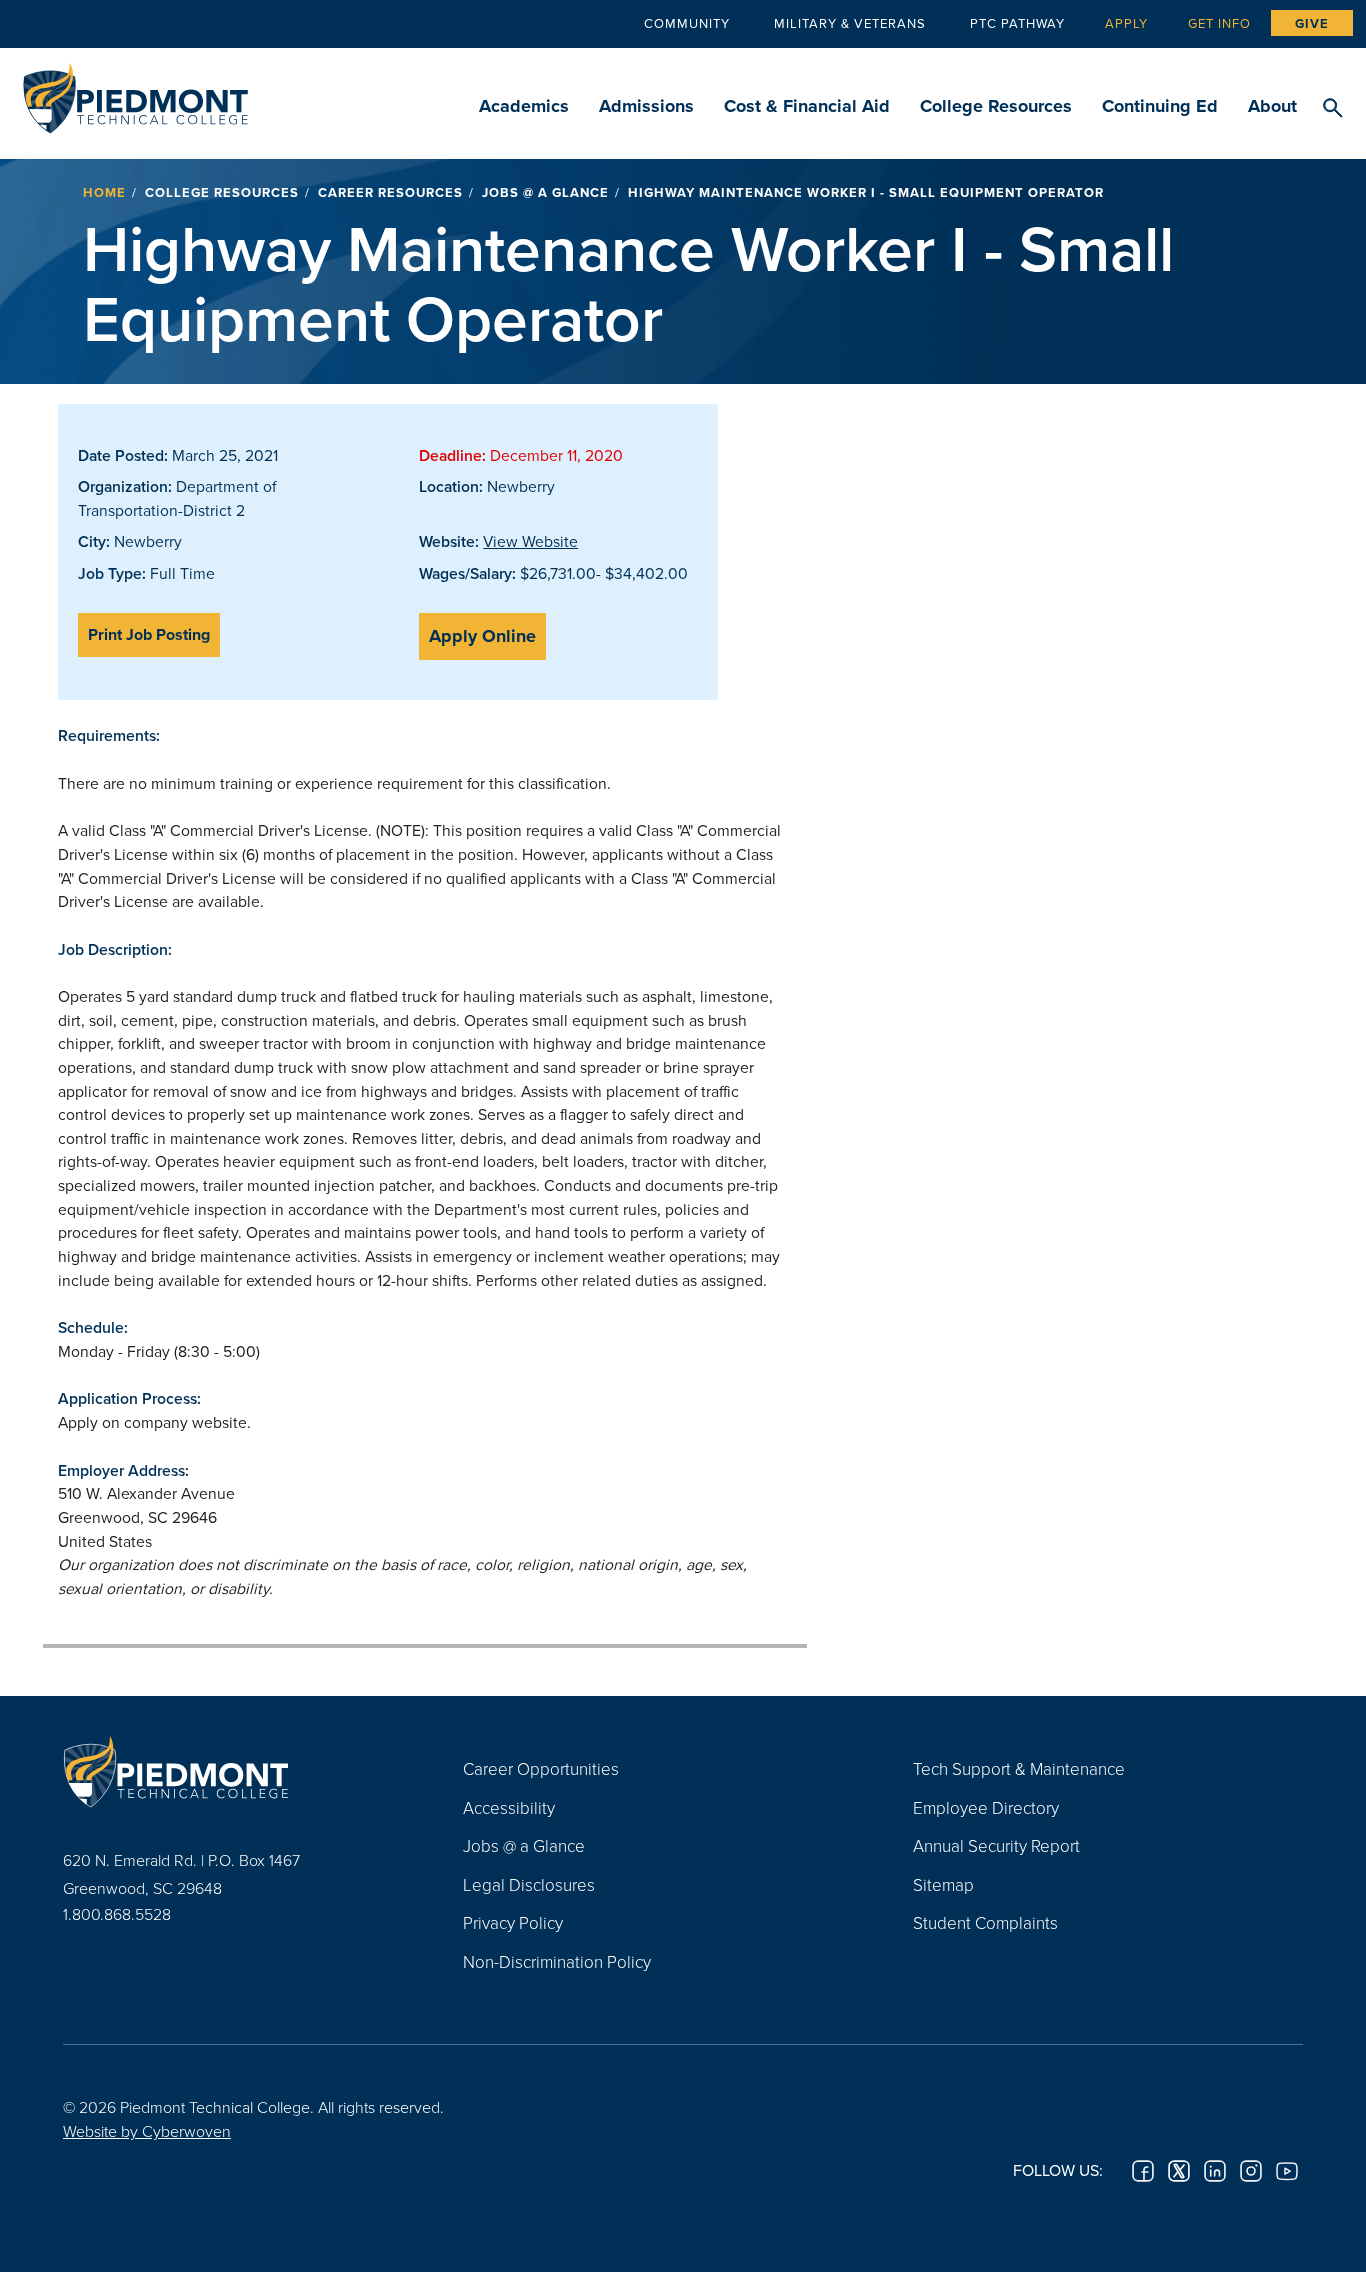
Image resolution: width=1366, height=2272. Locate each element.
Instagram (1251, 2171)
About (1272, 106)
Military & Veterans (850, 23)
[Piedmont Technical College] (233, 1771)
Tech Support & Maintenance (1019, 1768)
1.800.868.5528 (117, 1914)
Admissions (646, 106)
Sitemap (943, 1884)
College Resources (996, 106)
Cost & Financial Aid (807, 106)
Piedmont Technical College (135, 92)
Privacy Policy (513, 1922)
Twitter (1179, 2171)
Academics (524, 106)
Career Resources (390, 192)
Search (1332, 109)
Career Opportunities (541, 1768)
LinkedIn (1215, 2171)
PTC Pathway (1017, 23)
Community (687, 23)
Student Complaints (985, 1922)
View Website (530, 541)
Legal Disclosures (529, 1884)
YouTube (1287, 2171)
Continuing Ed (1160, 106)
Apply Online (482, 636)
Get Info (1219, 23)
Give (1312, 23)
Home (104, 192)
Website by (147, 2131)
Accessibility (509, 1807)
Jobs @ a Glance (545, 192)
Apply (1126, 23)
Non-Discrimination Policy (557, 1961)
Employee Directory (986, 1807)
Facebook (1143, 2171)
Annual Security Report (996, 1845)
